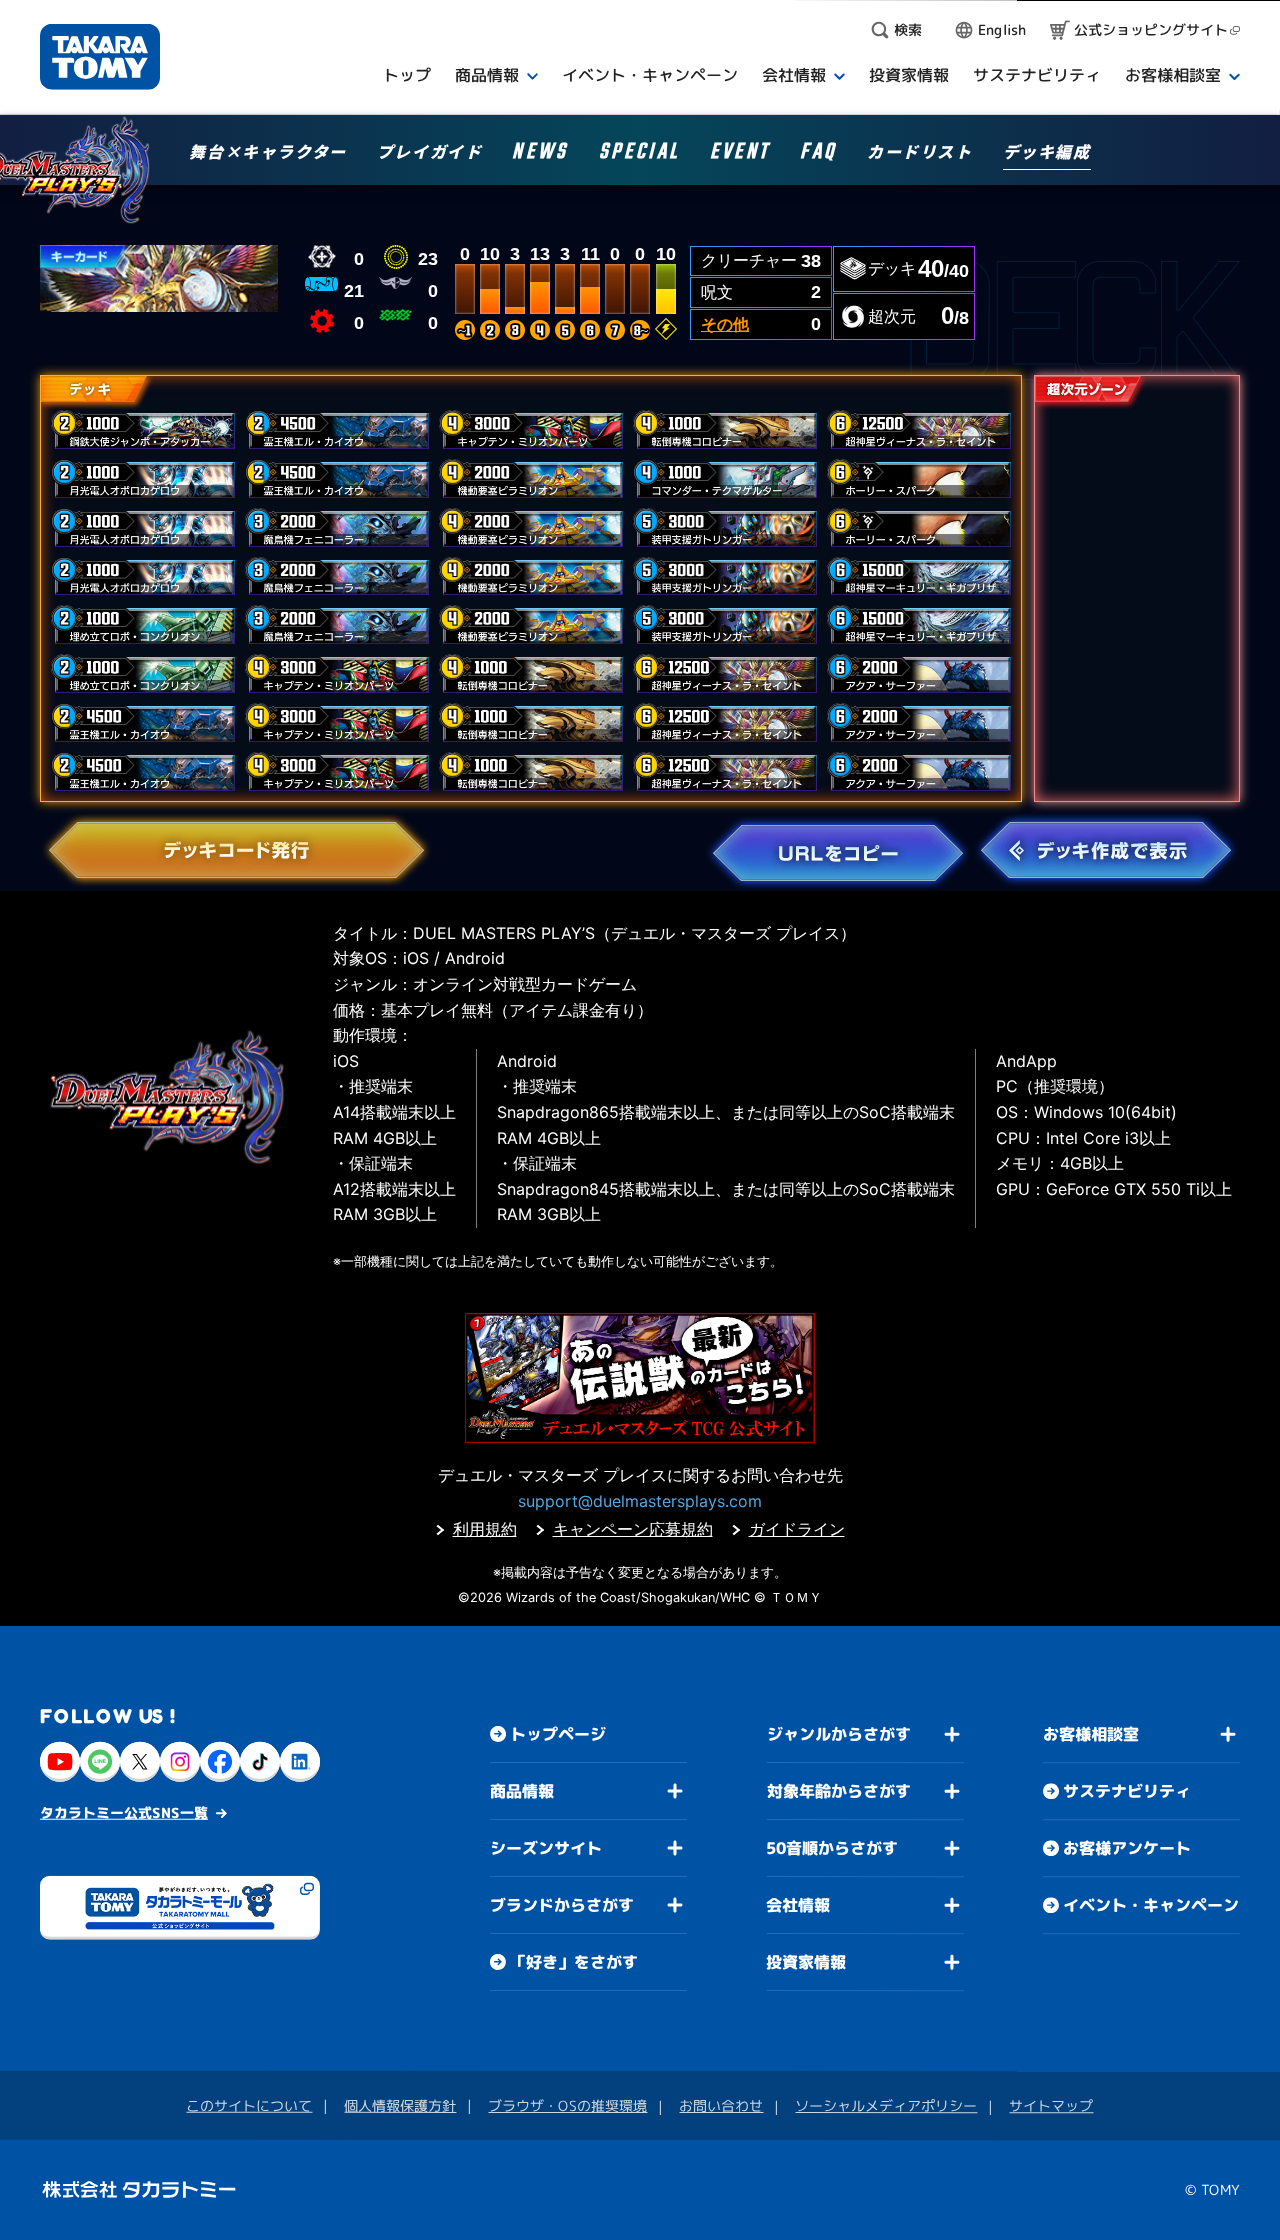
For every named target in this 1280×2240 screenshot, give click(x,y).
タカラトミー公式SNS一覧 (124, 1812)
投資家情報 (806, 1962)
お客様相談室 (1091, 1734)
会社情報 (798, 1905)
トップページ (558, 1734)
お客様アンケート (1127, 1848)
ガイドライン (797, 1529)
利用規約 (485, 1529)
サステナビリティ (1127, 1791)
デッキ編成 (1047, 153)
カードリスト (920, 153)
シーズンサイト (546, 1848)
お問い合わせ (721, 2105)
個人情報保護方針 (400, 2105)
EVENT (740, 154)
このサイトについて (249, 2105)
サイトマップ (1051, 2105)
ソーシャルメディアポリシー (886, 2105)
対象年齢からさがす (839, 1791)
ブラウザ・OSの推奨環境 (567, 2105)
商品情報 (522, 1791)
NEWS (540, 154)
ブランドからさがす (562, 1905)
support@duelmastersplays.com (640, 1501)
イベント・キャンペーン (1151, 1905)
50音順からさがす (832, 1848)
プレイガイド (430, 153)
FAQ (818, 154)
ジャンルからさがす (839, 1734)
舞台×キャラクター (267, 153)
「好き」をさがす (574, 1962)
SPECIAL (639, 154)
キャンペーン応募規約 (633, 1529)
